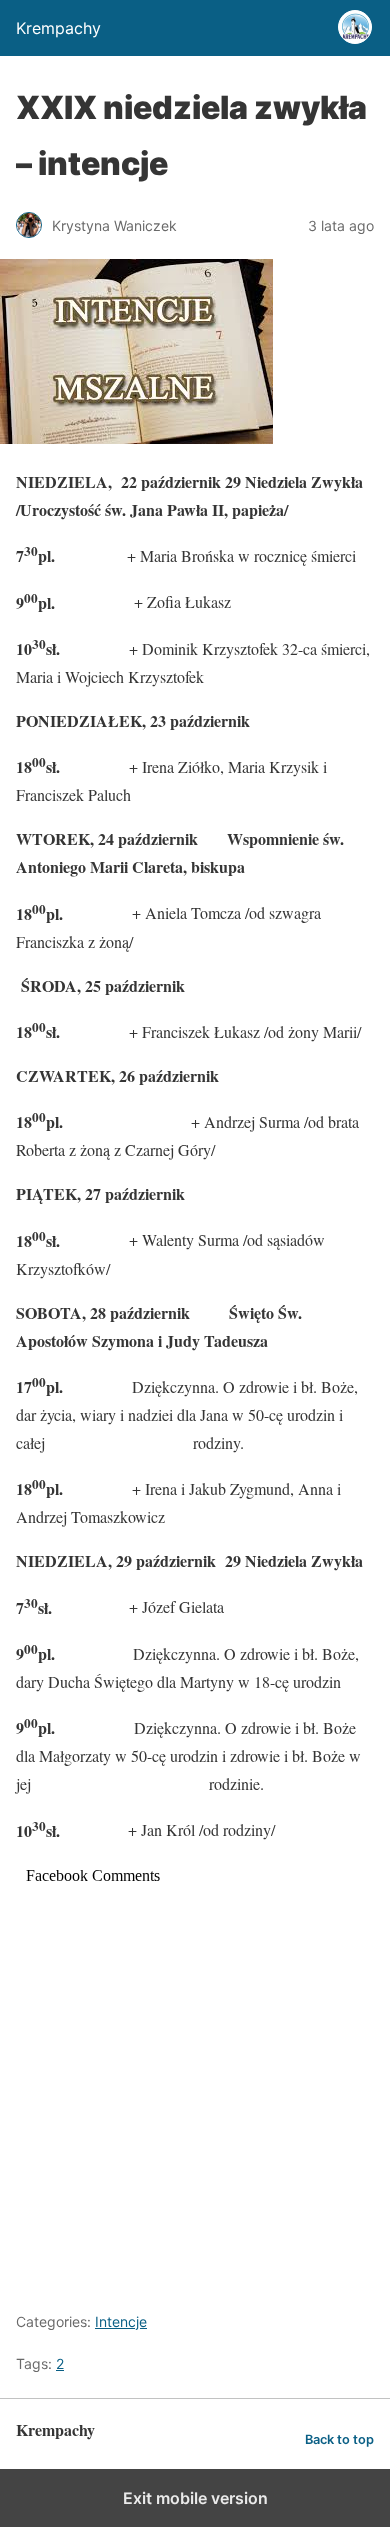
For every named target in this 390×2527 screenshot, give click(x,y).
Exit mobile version (195, 2498)
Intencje (121, 2321)
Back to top (339, 2439)
